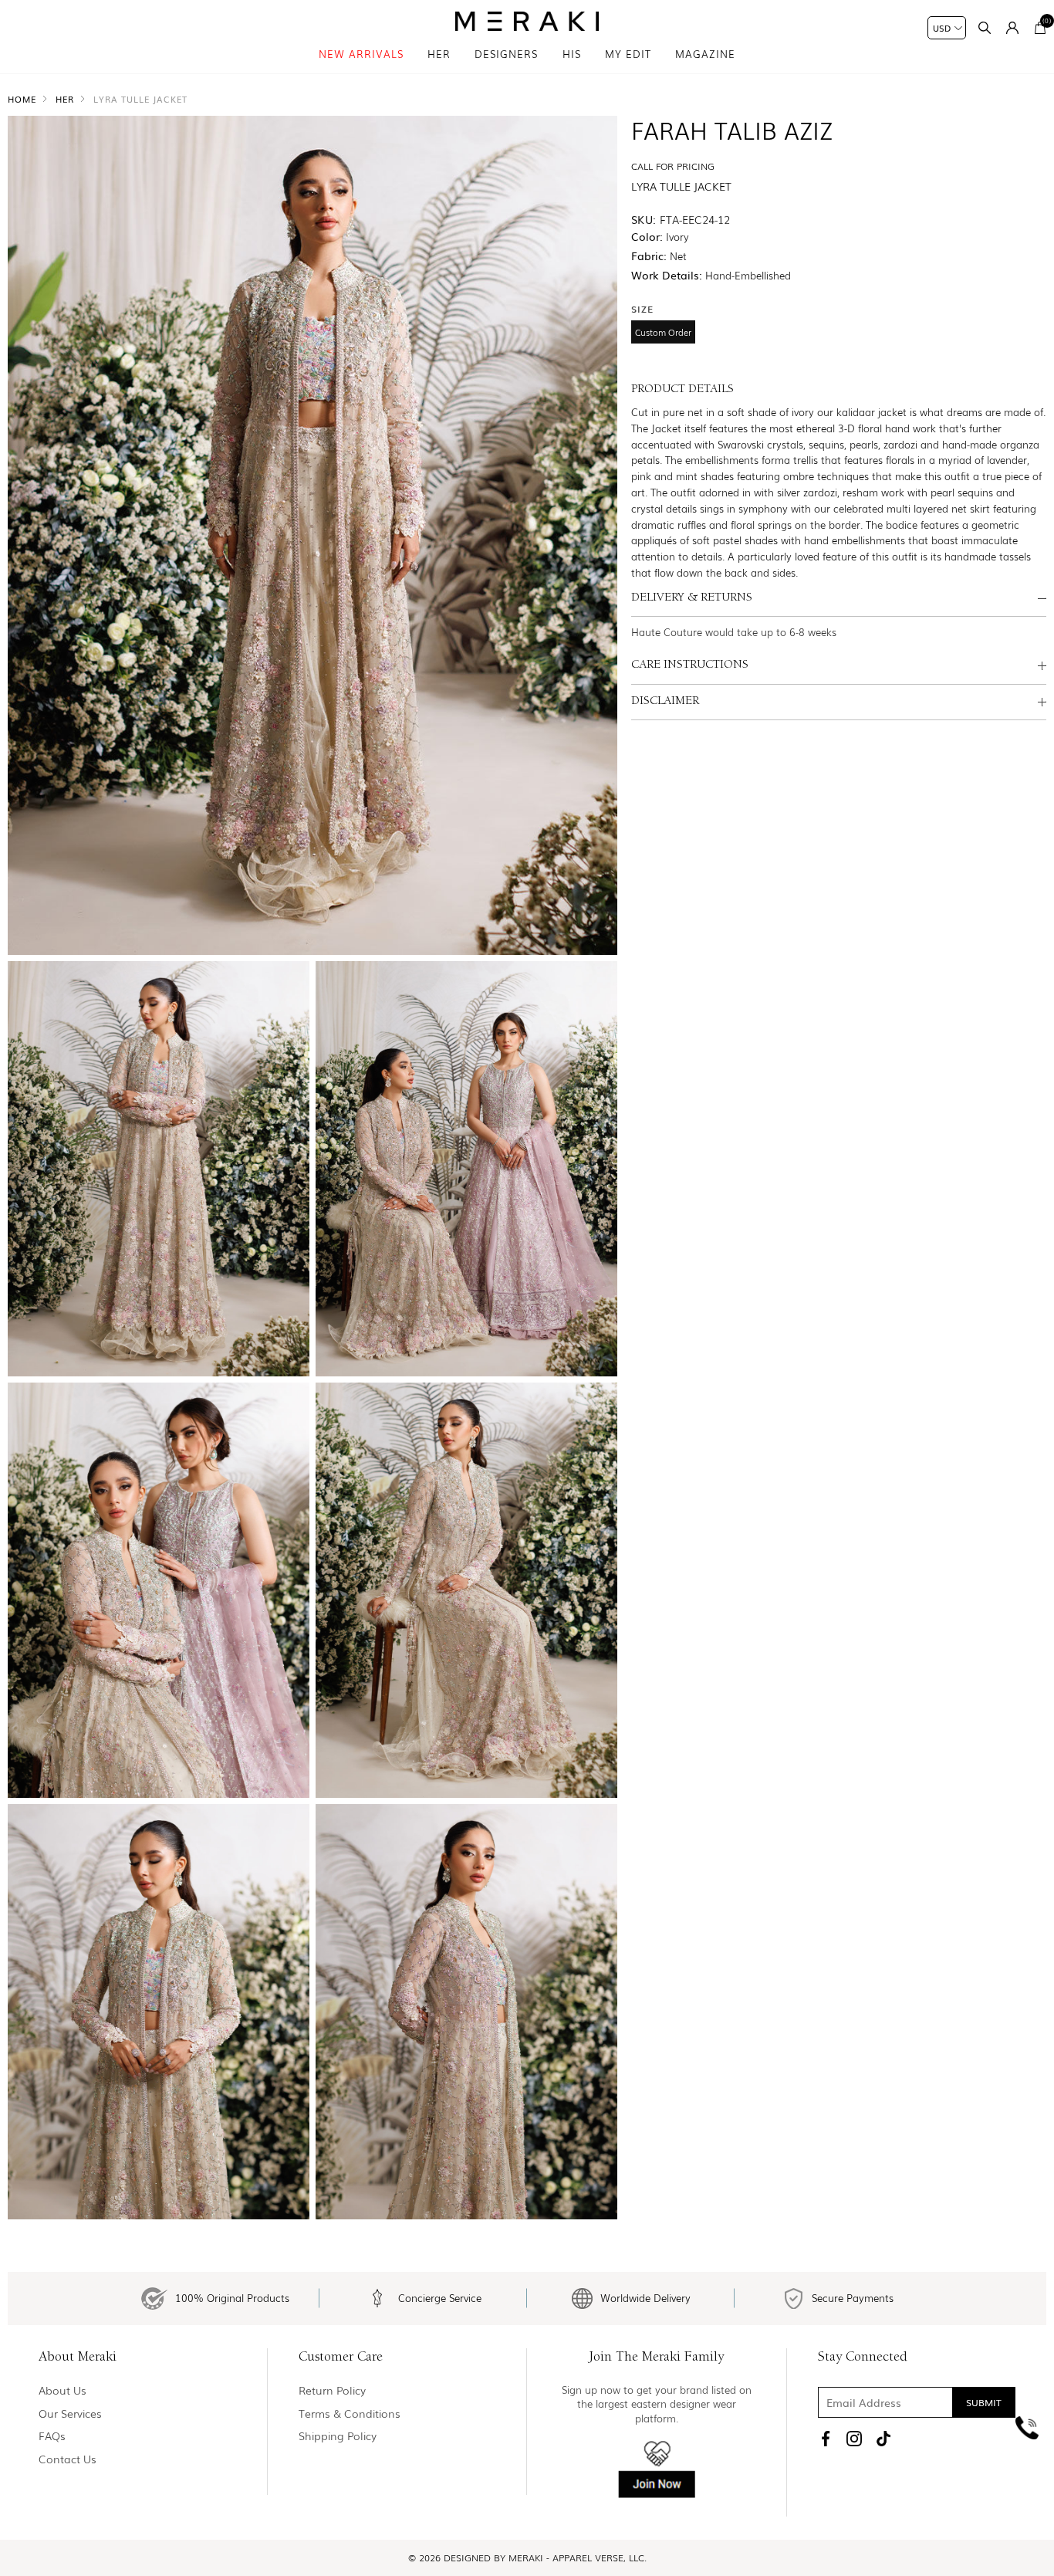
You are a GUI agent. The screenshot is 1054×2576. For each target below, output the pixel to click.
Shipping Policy (338, 2436)
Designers (506, 54)
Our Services (70, 2414)
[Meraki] (527, 21)
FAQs (52, 2436)
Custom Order (663, 332)
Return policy (332, 2390)
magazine (705, 54)
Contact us (68, 2459)
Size (642, 309)
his (572, 54)
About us (62, 2390)
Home (22, 99)
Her (439, 54)
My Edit (628, 54)
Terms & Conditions (350, 2414)
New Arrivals (361, 54)
